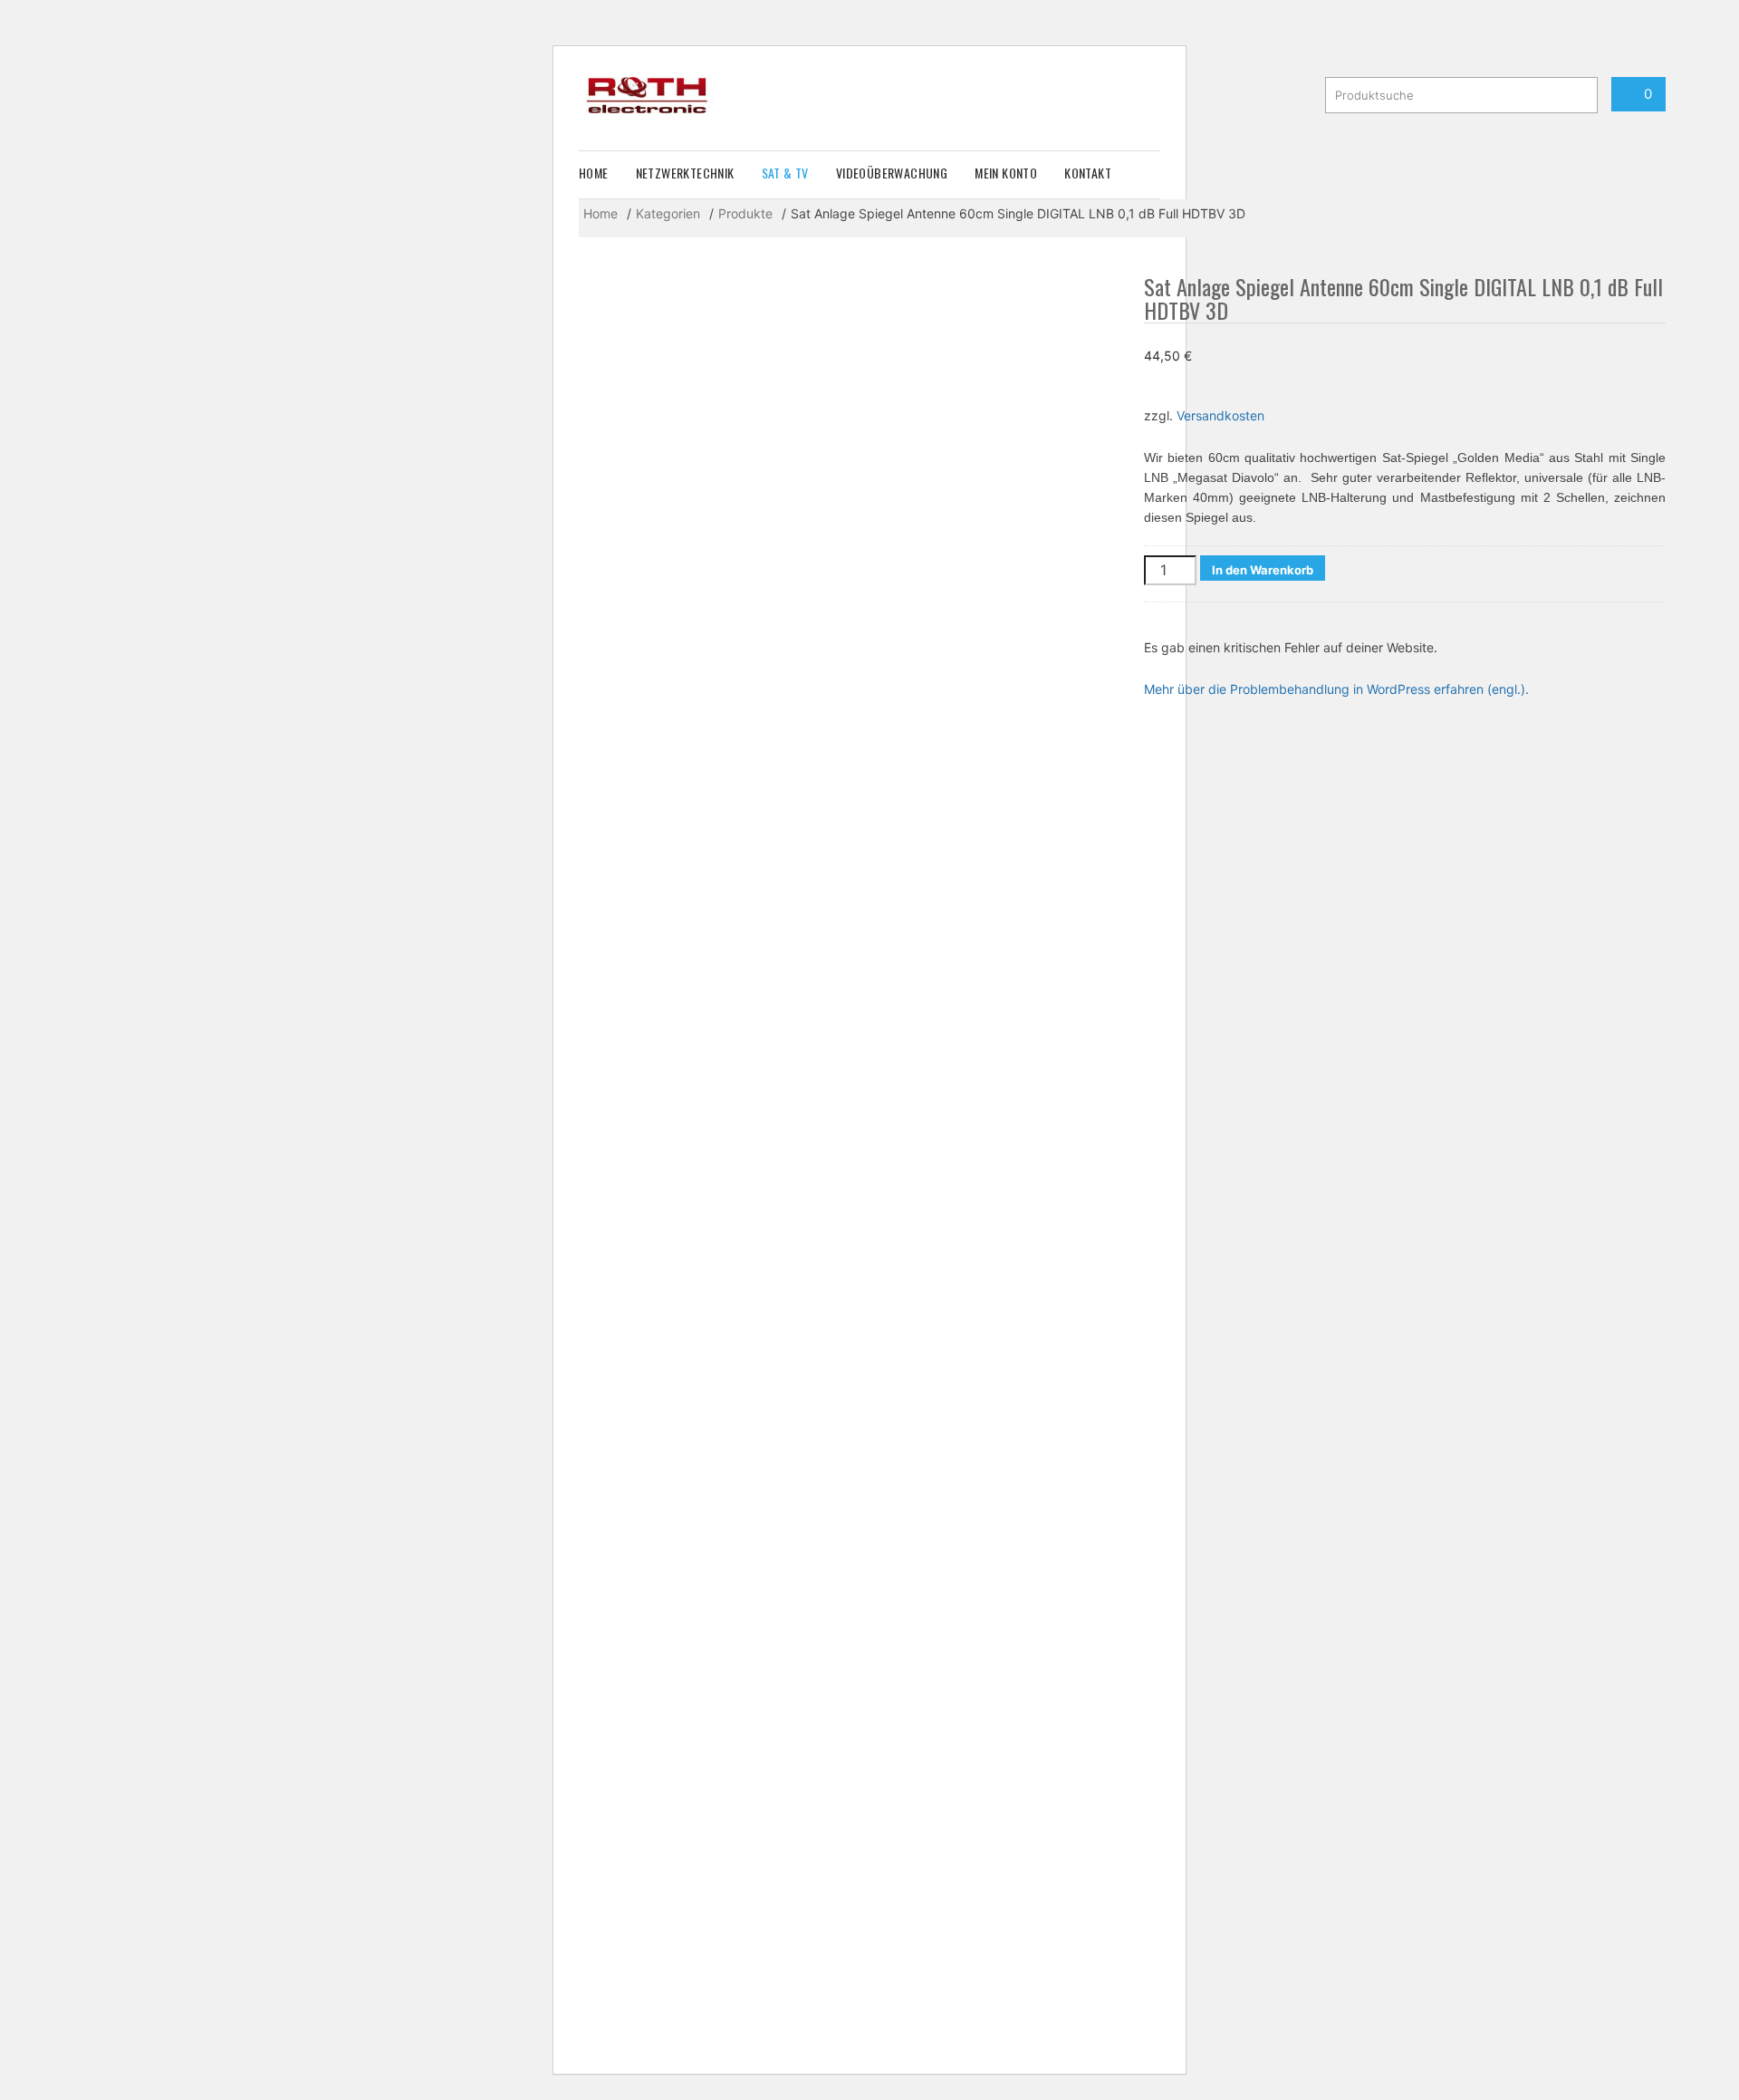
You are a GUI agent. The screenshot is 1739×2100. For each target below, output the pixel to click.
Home (594, 173)
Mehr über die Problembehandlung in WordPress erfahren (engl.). (1336, 689)
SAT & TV (785, 173)
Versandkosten (1220, 415)
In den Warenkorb (1263, 570)
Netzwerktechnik (685, 173)
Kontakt (1088, 173)
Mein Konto (1006, 173)
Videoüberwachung (892, 173)
